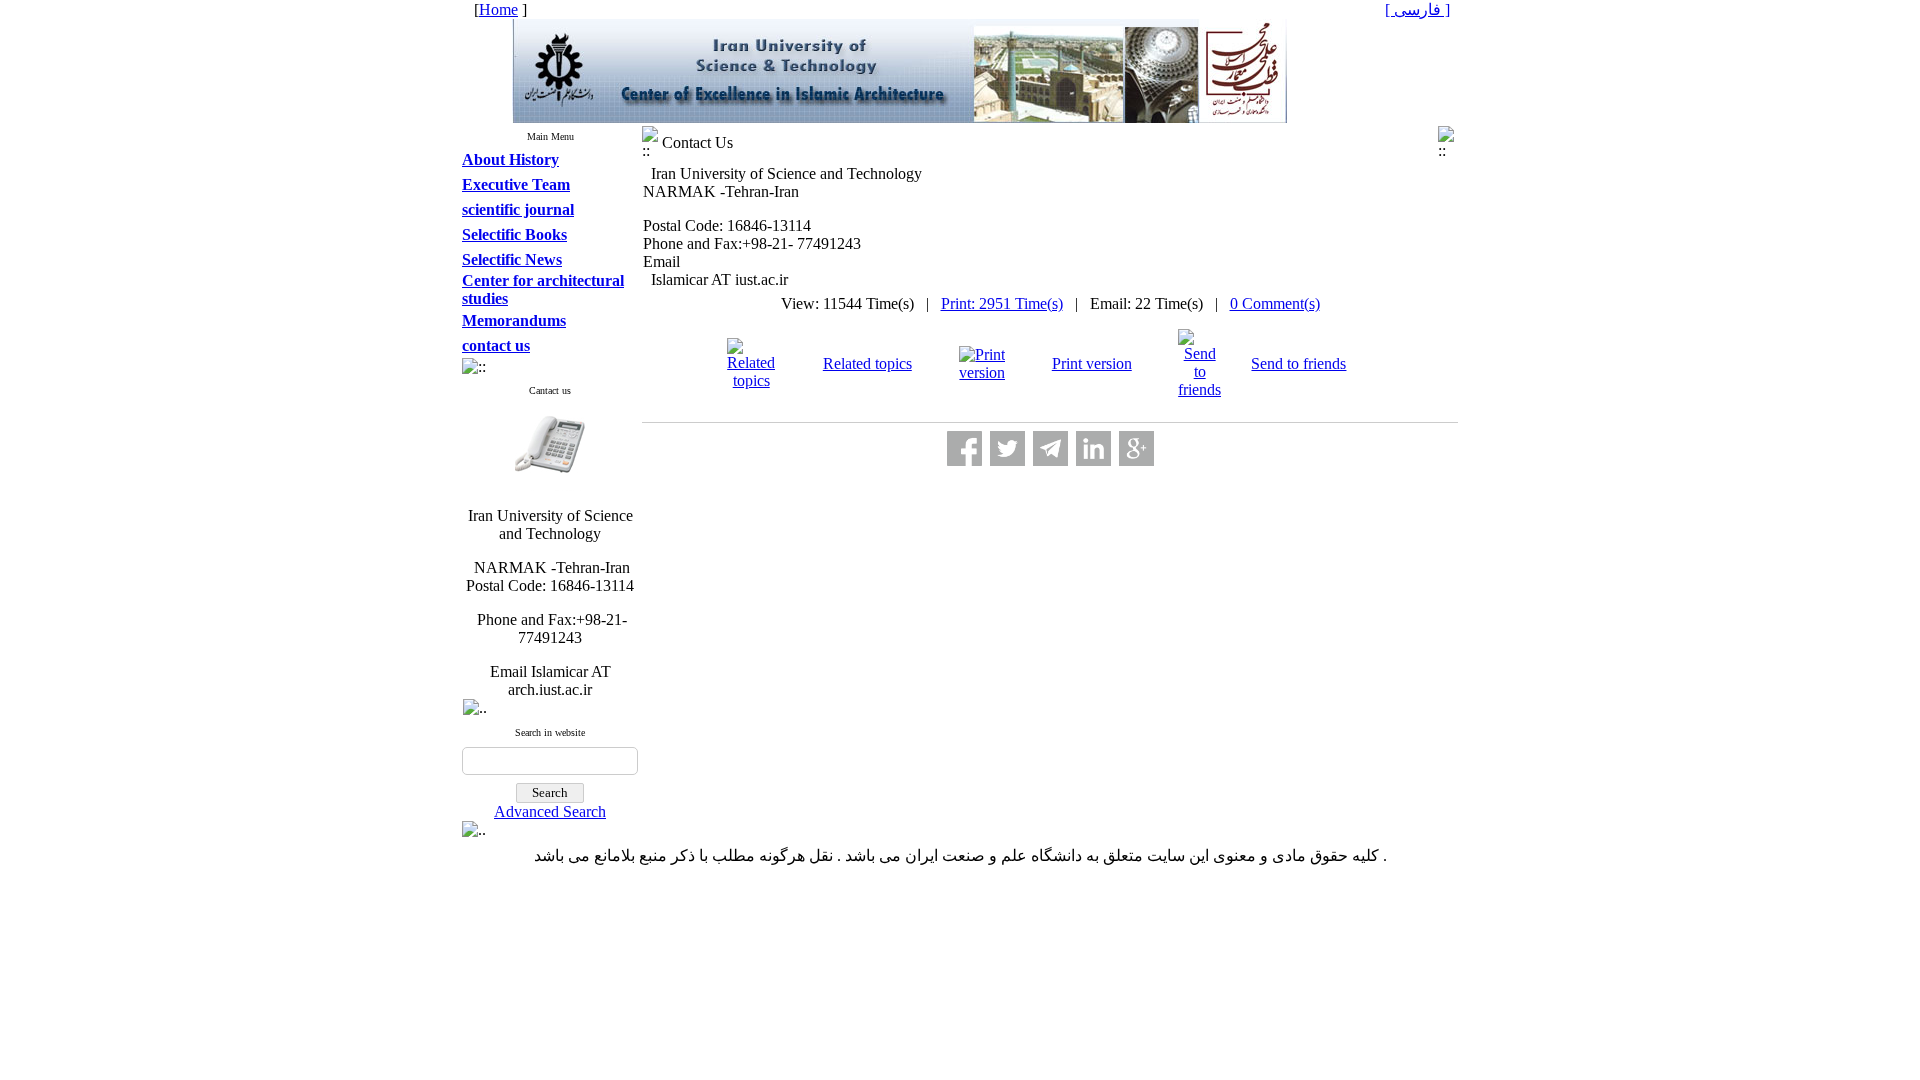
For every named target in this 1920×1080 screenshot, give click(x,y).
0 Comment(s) (1275, 303)
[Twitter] (1007, 448)
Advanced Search (550, 811)
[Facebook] (964, 448)
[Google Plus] (1136, 448)
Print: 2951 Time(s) (1002, 303)
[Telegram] (1050, 448)
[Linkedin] (1093, 448)
